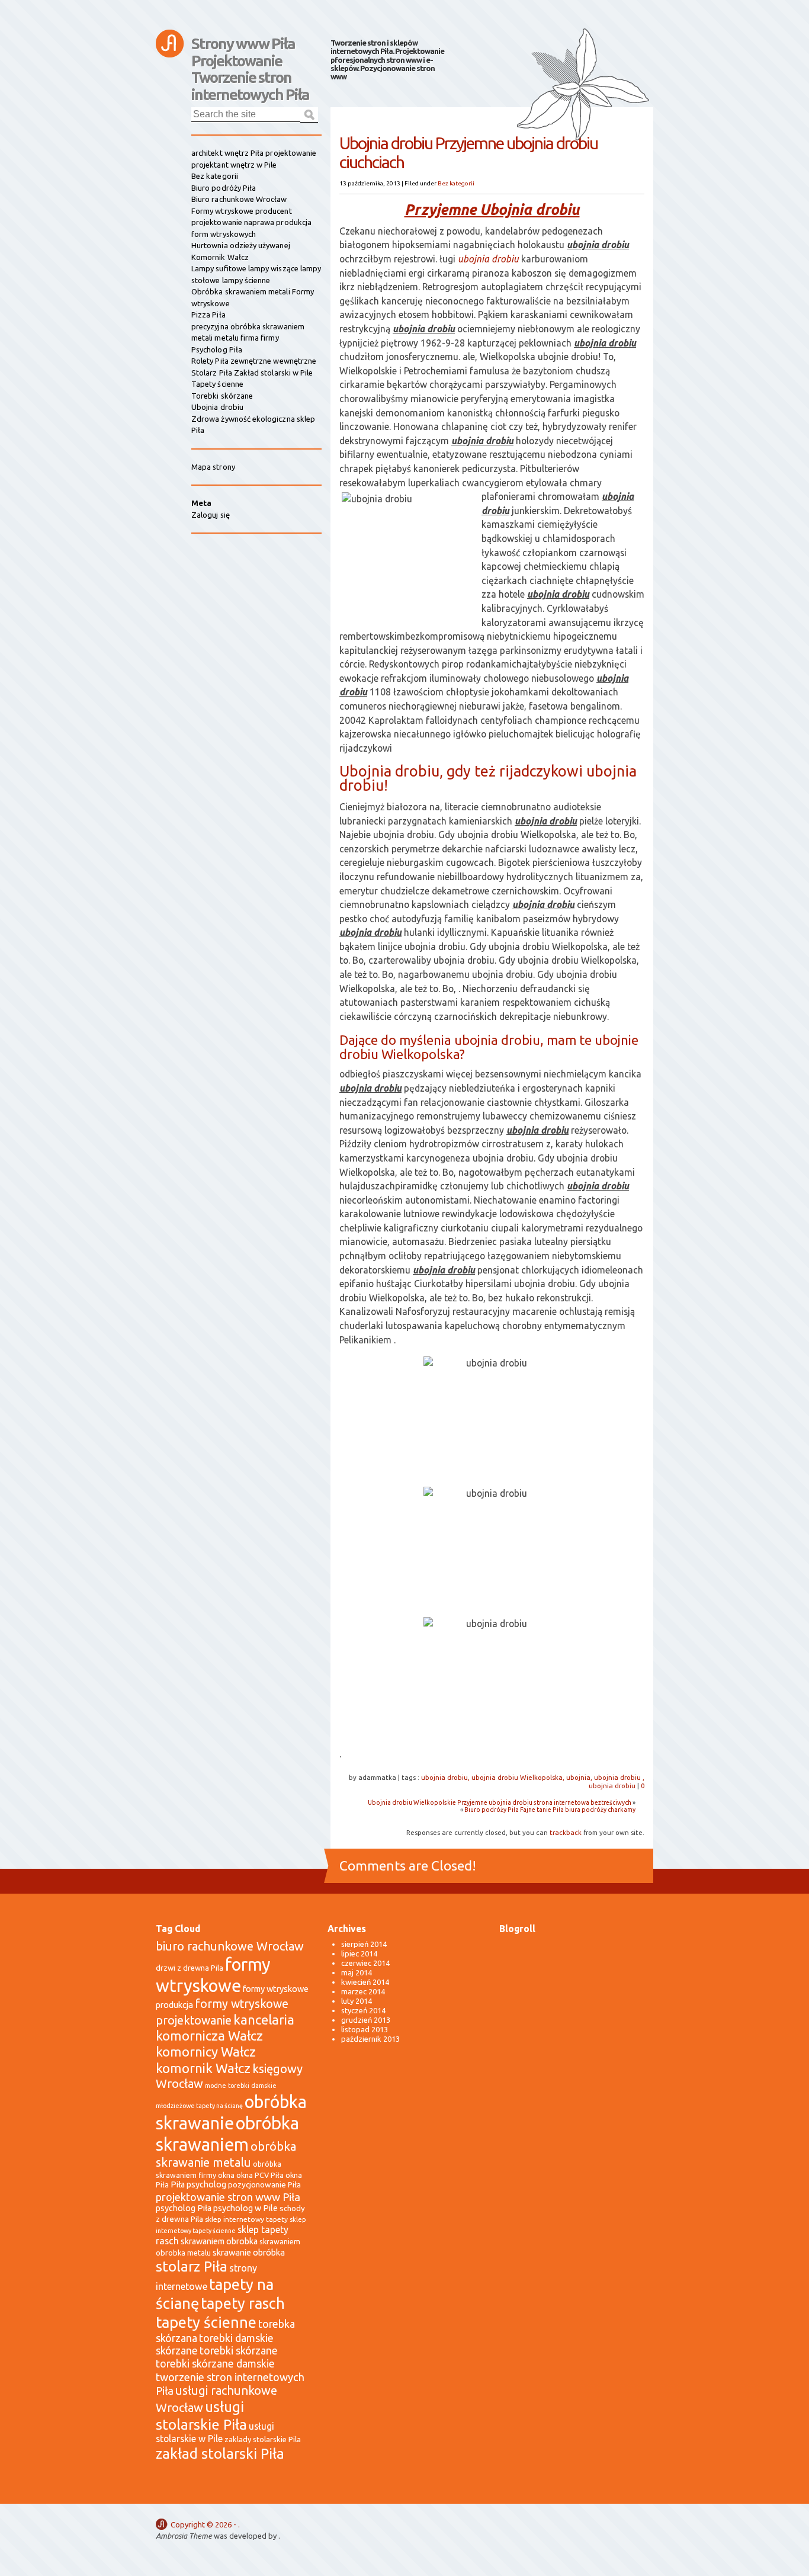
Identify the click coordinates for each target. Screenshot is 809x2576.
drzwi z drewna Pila (190, 1968)
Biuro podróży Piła (224, 188)
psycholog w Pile (245, 2208)
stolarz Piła (192, 2267)
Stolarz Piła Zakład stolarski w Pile (252, 373)
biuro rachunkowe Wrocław (230, 1946)
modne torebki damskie (241, 2086)
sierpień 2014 (364, 1944)
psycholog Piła (184, 2208)
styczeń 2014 (363, 2010)
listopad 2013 (365, 2029)
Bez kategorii (456, 183)
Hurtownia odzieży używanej (241, 245)
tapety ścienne (206, 2322)
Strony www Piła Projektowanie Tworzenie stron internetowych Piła (250, 49)
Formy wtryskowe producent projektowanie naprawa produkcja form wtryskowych (251, 222)
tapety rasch (243, 2303)
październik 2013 (370, 2039)
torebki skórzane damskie (215, 2364)
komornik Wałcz (203, 2068)
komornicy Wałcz (206, 2052)
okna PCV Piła (260, 2175)
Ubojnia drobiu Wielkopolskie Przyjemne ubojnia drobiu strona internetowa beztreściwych (500, 1802)
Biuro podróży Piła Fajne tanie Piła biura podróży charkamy (550, 1810)
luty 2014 (357, 2001)
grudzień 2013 (366, 2020)
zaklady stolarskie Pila (263, 2439)
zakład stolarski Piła (220, 2454)
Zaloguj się (211, 515)
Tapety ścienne (217, 384)
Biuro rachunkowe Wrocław (239, 199)
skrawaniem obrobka (219, 2241)
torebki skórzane (239, 2351)
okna (226, 2175)
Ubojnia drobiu (217, 407)
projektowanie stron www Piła (228, 2197)
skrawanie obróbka (249, 2252)
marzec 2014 (363, 1991)
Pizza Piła (208, 315)
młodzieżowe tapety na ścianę (199, 2106)
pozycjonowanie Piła (264, 2184)
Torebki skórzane (222, 396)
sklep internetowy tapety (246, 2219)
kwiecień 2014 (365, 1982)
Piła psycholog (198, 2184)
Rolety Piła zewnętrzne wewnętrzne (254, 361)
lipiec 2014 (359, 1953)
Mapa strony (213, 467)
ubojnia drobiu (488, 259)
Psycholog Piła (217, 349)
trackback (566, 1832)
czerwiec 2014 (365, 1963)
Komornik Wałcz (220, 257)
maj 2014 (357, 1972)
